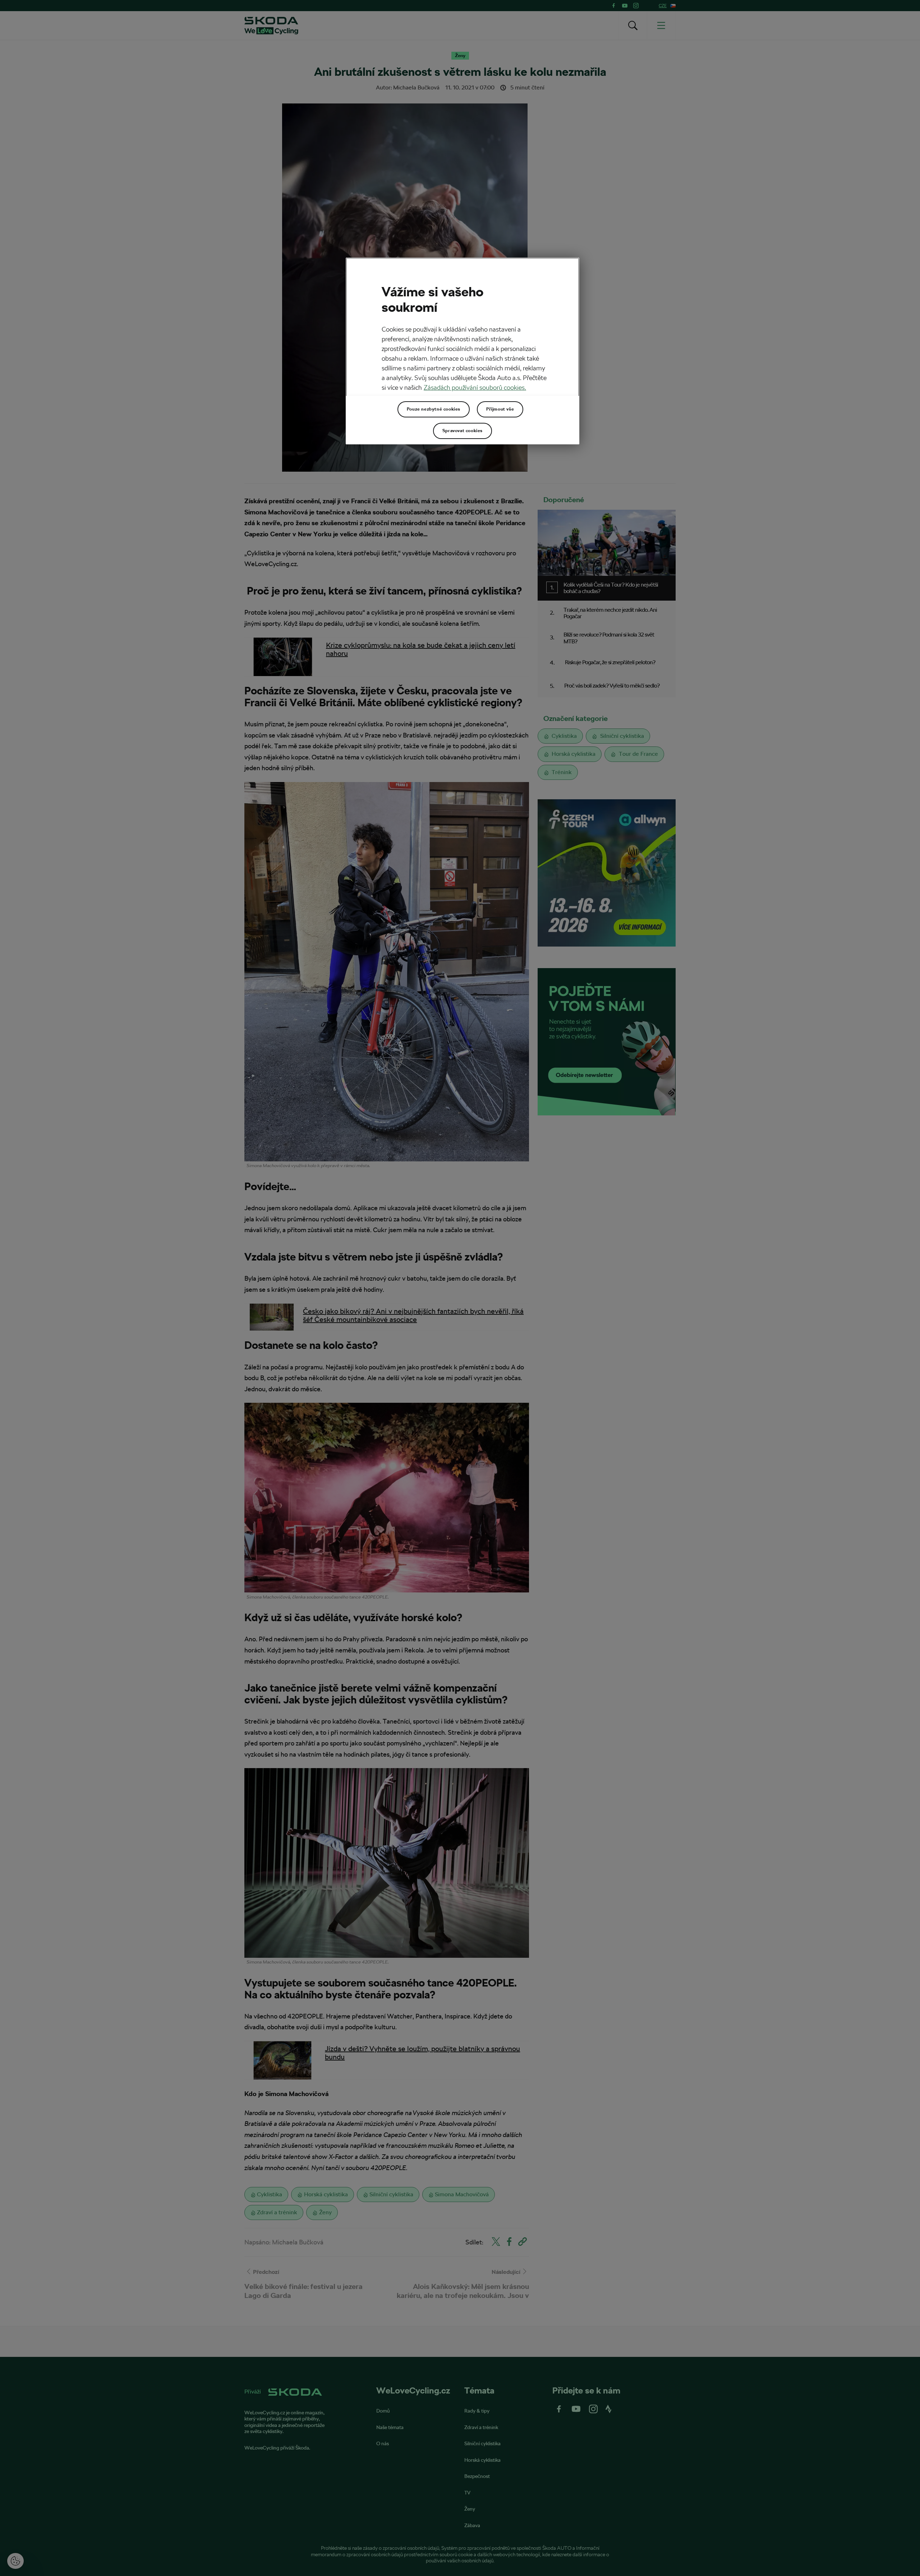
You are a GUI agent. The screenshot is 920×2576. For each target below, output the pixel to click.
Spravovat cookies (463, 431)
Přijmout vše (500, 409)
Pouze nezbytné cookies (434, 409)
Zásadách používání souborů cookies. (475, 387)
